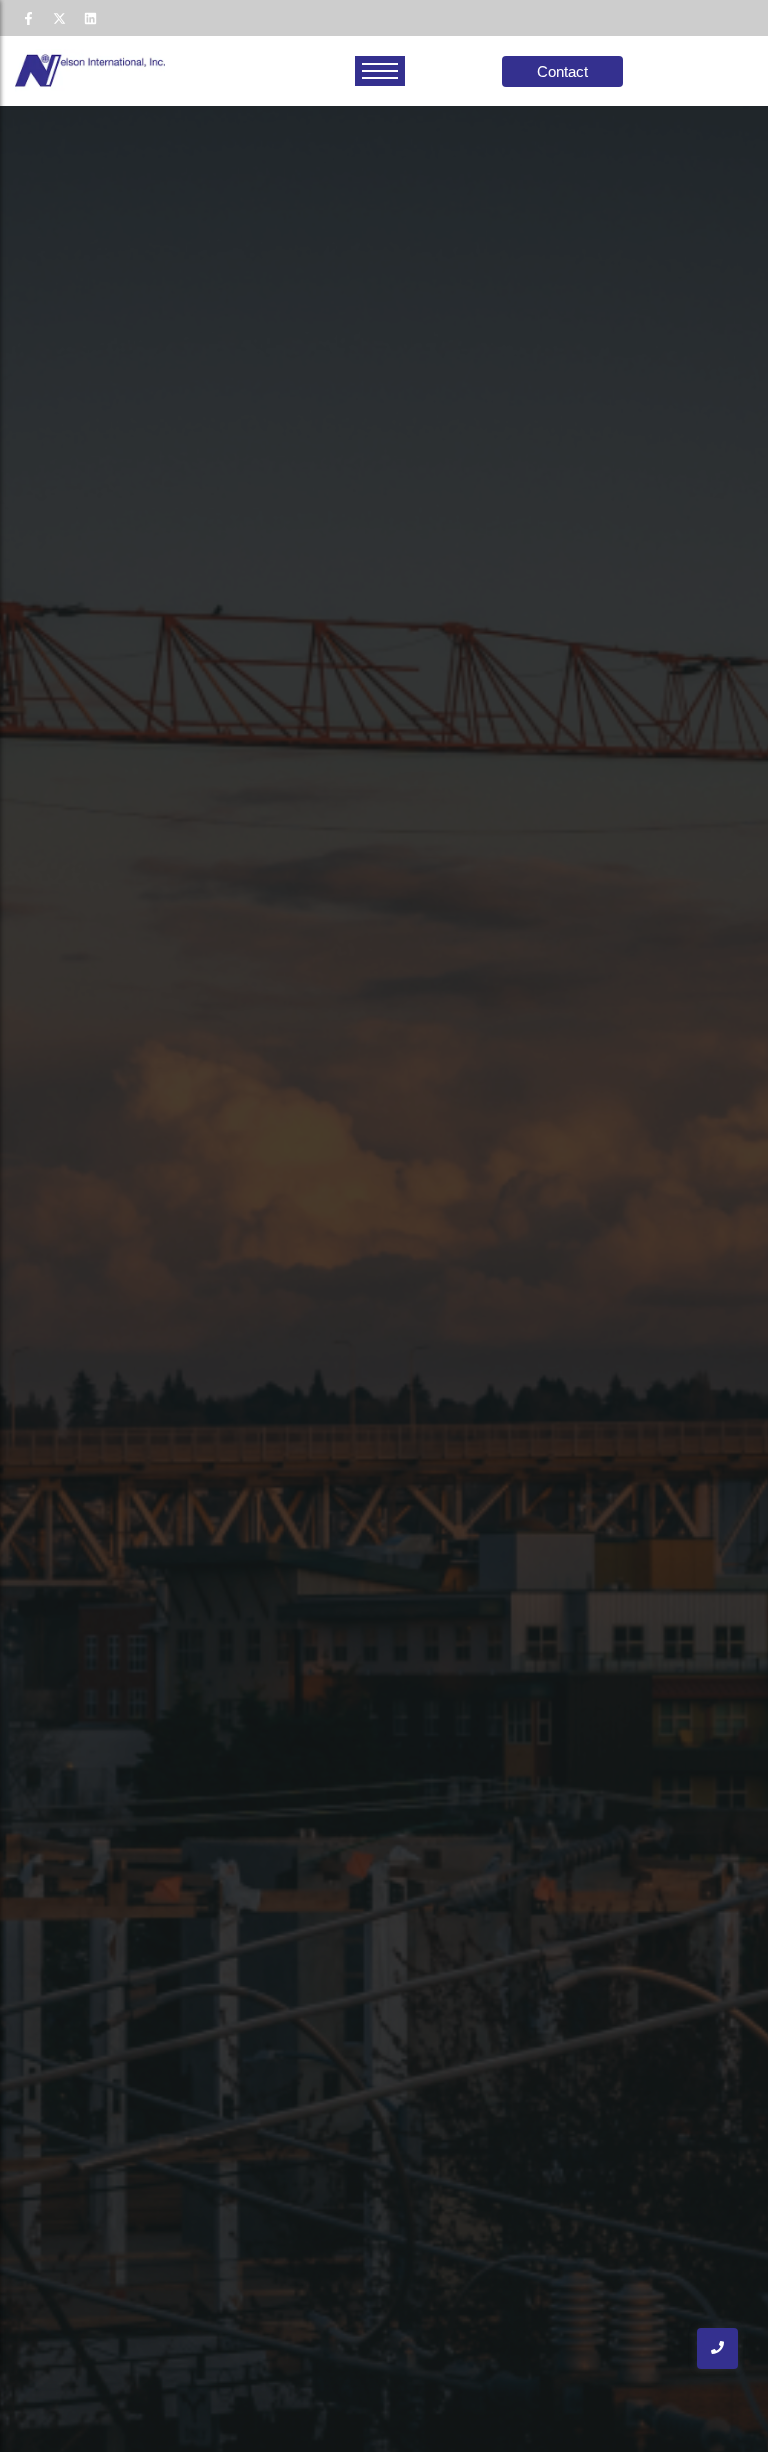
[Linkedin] (90, 18)
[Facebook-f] (28, 18)
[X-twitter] (59, 18)
